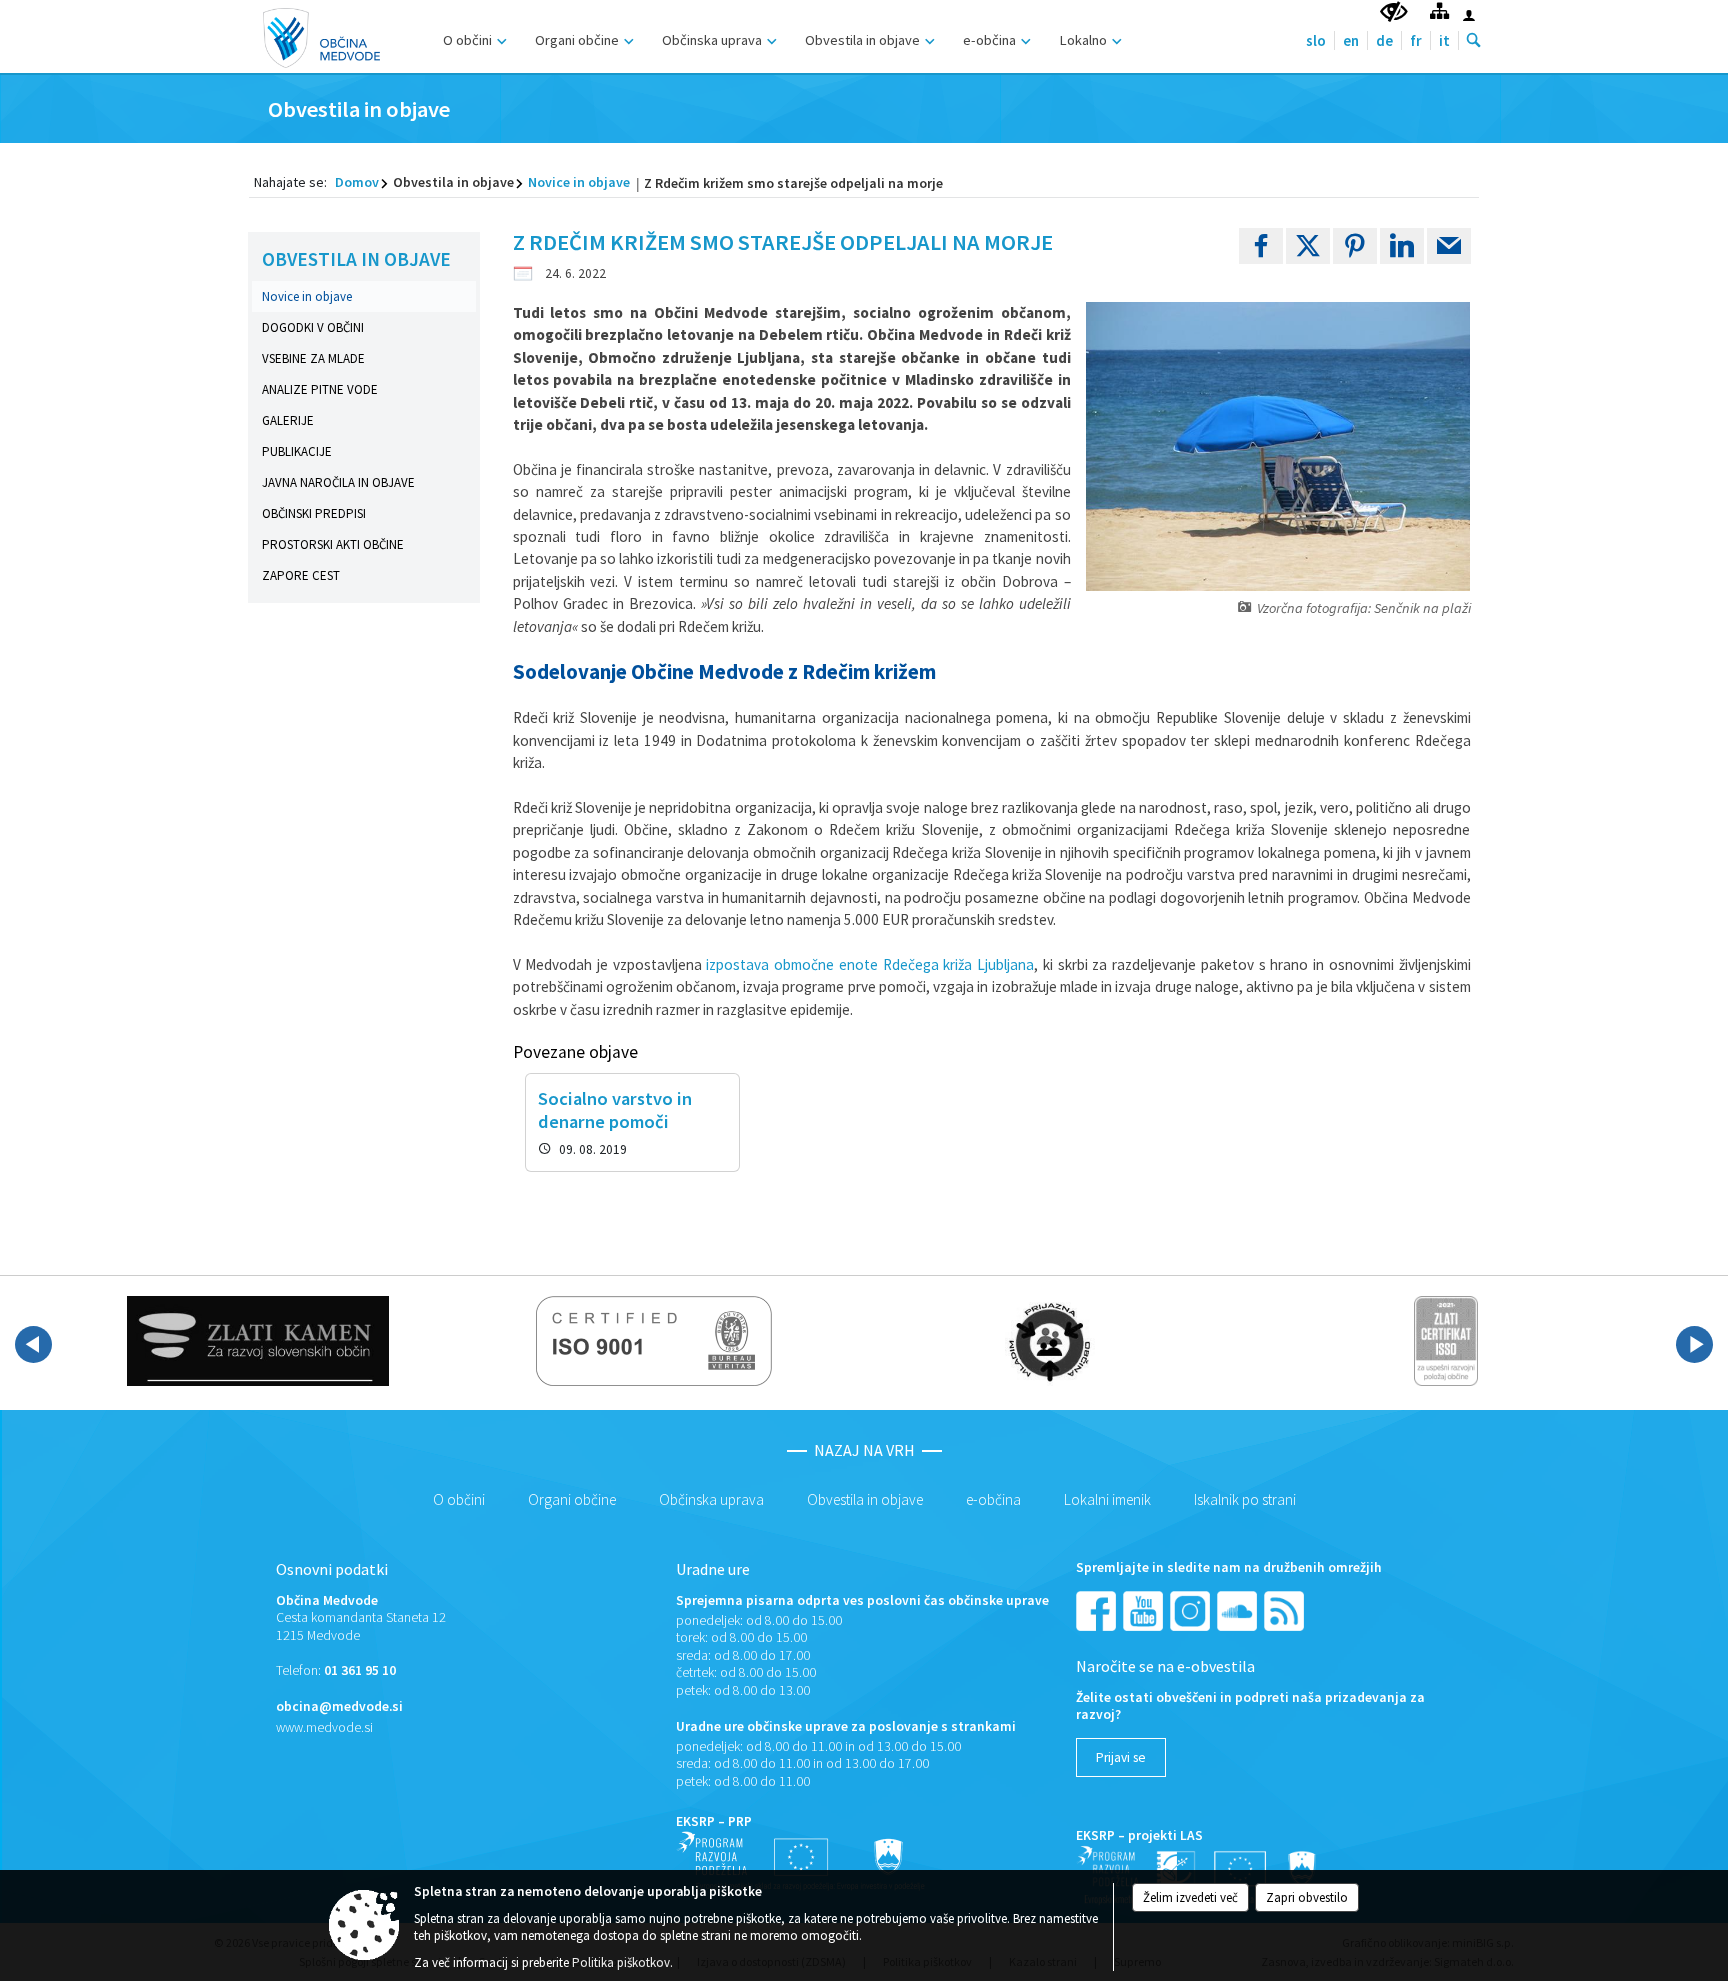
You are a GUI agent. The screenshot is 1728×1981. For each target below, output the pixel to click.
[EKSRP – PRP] (801, 1860)
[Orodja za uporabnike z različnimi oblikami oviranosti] (1394, 12)
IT (1444, 40)
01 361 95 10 (360, 1670)
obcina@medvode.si (339, 1706)
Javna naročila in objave (338, 482)
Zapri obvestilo (1307, 1897)
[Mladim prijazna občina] (1050, 1341)
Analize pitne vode (320, 389)
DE (1384, 40)
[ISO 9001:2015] (654, 1341)
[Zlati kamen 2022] (257, 1341)
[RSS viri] (1286, 1609)
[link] (1261, 246)
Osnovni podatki (332, 1569)
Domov (357, 182)
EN (1351, 40)
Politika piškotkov (621, 1962)
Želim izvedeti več (1190, 1897)
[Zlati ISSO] (1446, 1341)
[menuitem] (472, 37)
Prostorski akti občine (333, 544)
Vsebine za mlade (313, 358)
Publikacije (297, 451)
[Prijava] (1469, 15)
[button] (33, 1344)
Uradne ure (713, 1569)
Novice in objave (579, 182)
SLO (1316, 40)
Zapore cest (301, 575)
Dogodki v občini (313, 327)
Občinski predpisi (314, 513)
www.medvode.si (324, 1727)
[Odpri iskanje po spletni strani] (1474, 41)
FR (1416, 40)
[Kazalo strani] (1439, 10)
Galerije (288, 420)
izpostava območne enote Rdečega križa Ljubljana (870, 964)
